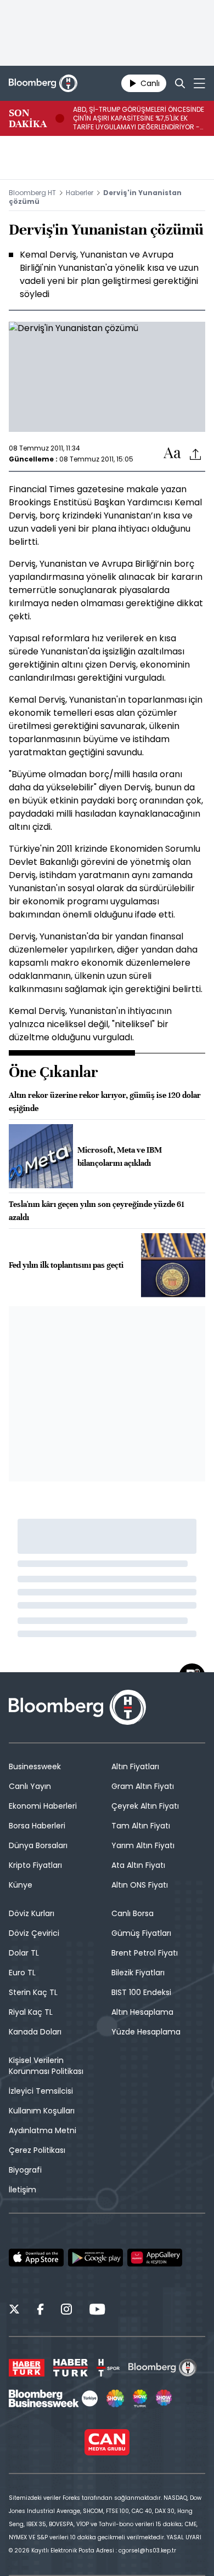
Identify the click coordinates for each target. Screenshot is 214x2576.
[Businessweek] (53, 2398)
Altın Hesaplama (142, 2012)
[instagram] (66, 2311)
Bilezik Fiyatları (138, 1973)
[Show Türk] (140, 2398)
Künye (21, 1885)
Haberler (80, 193)
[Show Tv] (115, 2398)
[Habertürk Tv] (71, 2368)
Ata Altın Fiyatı (138, 1865)
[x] (14, 2311)
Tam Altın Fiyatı (141, 1826)
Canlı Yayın (30, 1786)
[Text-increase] (172, 454)
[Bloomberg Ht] (163, 2368)
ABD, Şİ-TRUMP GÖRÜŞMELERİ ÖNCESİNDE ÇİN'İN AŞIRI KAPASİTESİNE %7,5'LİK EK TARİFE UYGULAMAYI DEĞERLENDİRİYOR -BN (139, 118)
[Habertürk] (27, 2368)
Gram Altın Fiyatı (143, 1786)
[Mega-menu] (199, 83)
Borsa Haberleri (37, 1826)
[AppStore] (36, 2258)
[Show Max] (165, 2398)
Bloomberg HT (32, 193)
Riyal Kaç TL (31, 2012)
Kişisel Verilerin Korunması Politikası (46, 2066)
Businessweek (35, 1766)
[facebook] (40, 2311)
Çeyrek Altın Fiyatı (145, 1806)
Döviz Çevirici (34, 1933)
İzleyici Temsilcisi (41, 2091)
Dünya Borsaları (38, 1845)
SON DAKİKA (28, 118)
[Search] (180, 83)
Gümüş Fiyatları (141, 1933)
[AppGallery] (155, 2258)
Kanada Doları (35, 2032)
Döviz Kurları (32, 1913)
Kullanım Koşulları (42, 2111)
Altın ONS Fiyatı (140, 1885)
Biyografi (25, 2170)
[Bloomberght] (43, 83)
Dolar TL (24, 1953)
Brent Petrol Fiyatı (145, 1953)
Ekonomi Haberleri (43, 1806)
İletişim (22, 2190)
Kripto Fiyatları (35, 1865)
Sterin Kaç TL (33, 1992)
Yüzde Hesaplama (146, 2032)
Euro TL (22, 1973)
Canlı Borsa (133, 1913)
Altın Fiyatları (135, 1766)
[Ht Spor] (108, 2368)
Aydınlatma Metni (43, 2130)
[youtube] (97, 2311)
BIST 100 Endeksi (141, 1992)
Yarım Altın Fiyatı (143, 1845)
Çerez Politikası (37, 2150)
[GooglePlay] (95, 2258)
